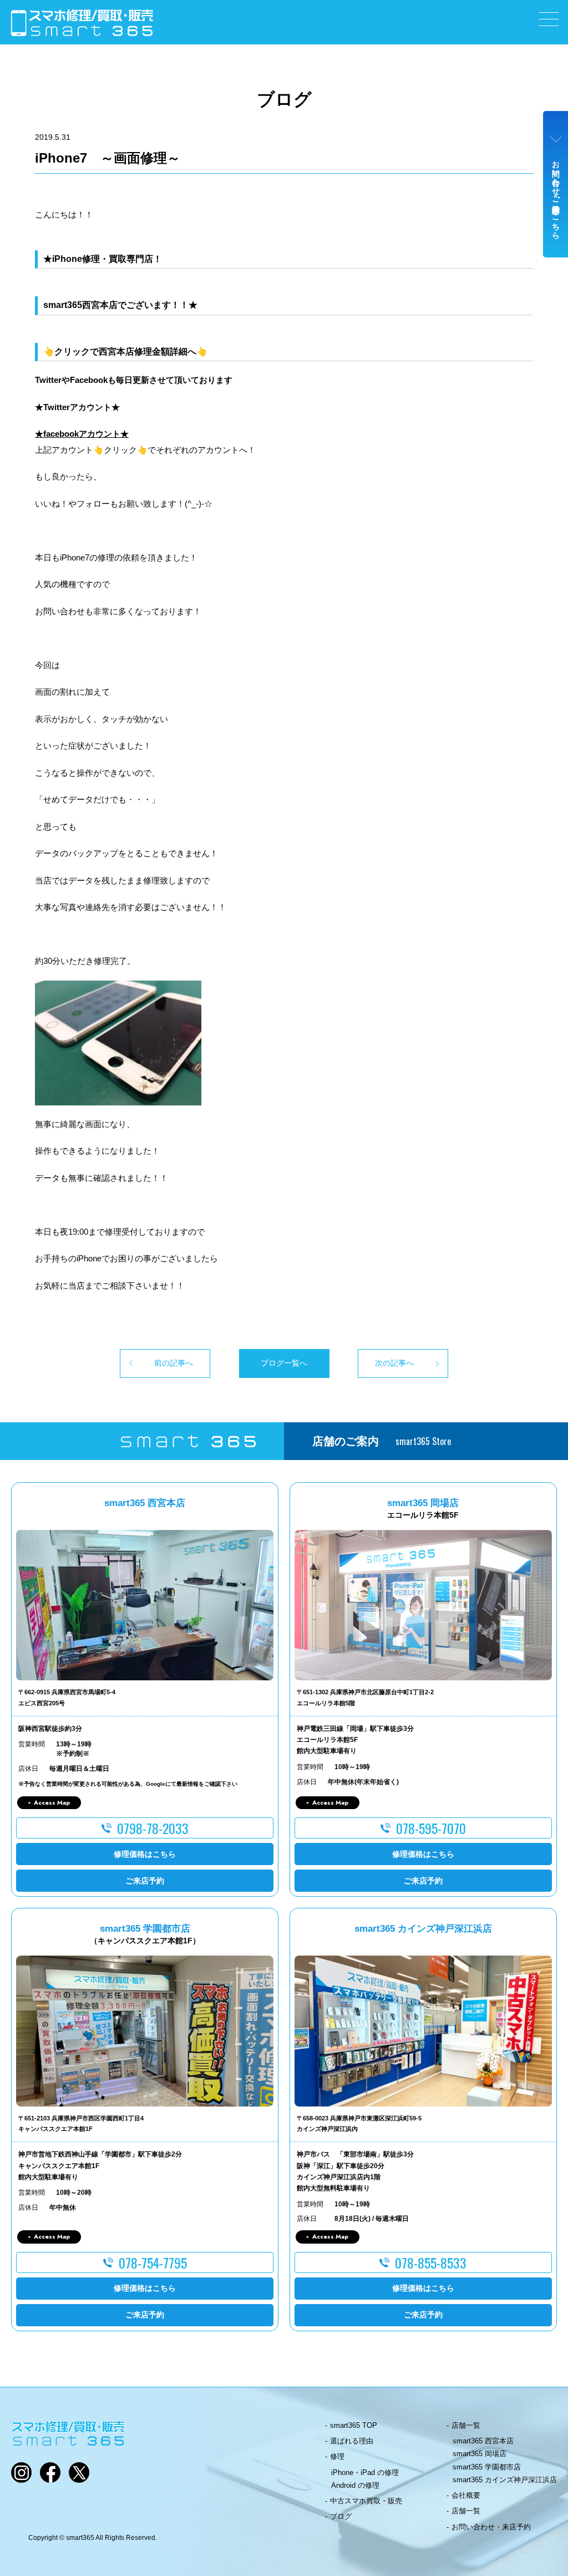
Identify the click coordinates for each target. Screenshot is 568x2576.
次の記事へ (394, 1363)
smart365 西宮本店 (483, 2441)
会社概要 (466, 2495)
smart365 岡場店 (480, 2454)
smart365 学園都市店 (487, 2467)
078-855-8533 (431, 2262)
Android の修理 (355, 2485)
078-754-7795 (153, 2262)
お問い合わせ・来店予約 (491, 2527)
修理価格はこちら (145, 1854)
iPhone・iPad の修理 (365, 2473)
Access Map (52, 1802)
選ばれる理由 (352, 2441)
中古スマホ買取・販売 (366, 2501)
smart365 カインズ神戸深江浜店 (505, 2480)
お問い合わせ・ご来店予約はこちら (556, 195)
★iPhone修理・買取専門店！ (103, 259)
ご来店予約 (145, 1881)
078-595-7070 (431, 1828)
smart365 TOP (354, 2425)
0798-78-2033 (153, 1828)
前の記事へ (174, 1363)
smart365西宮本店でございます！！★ (120, 305)
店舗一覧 (466, 2425)
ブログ (341, 2516)
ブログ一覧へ (284, 1363)
